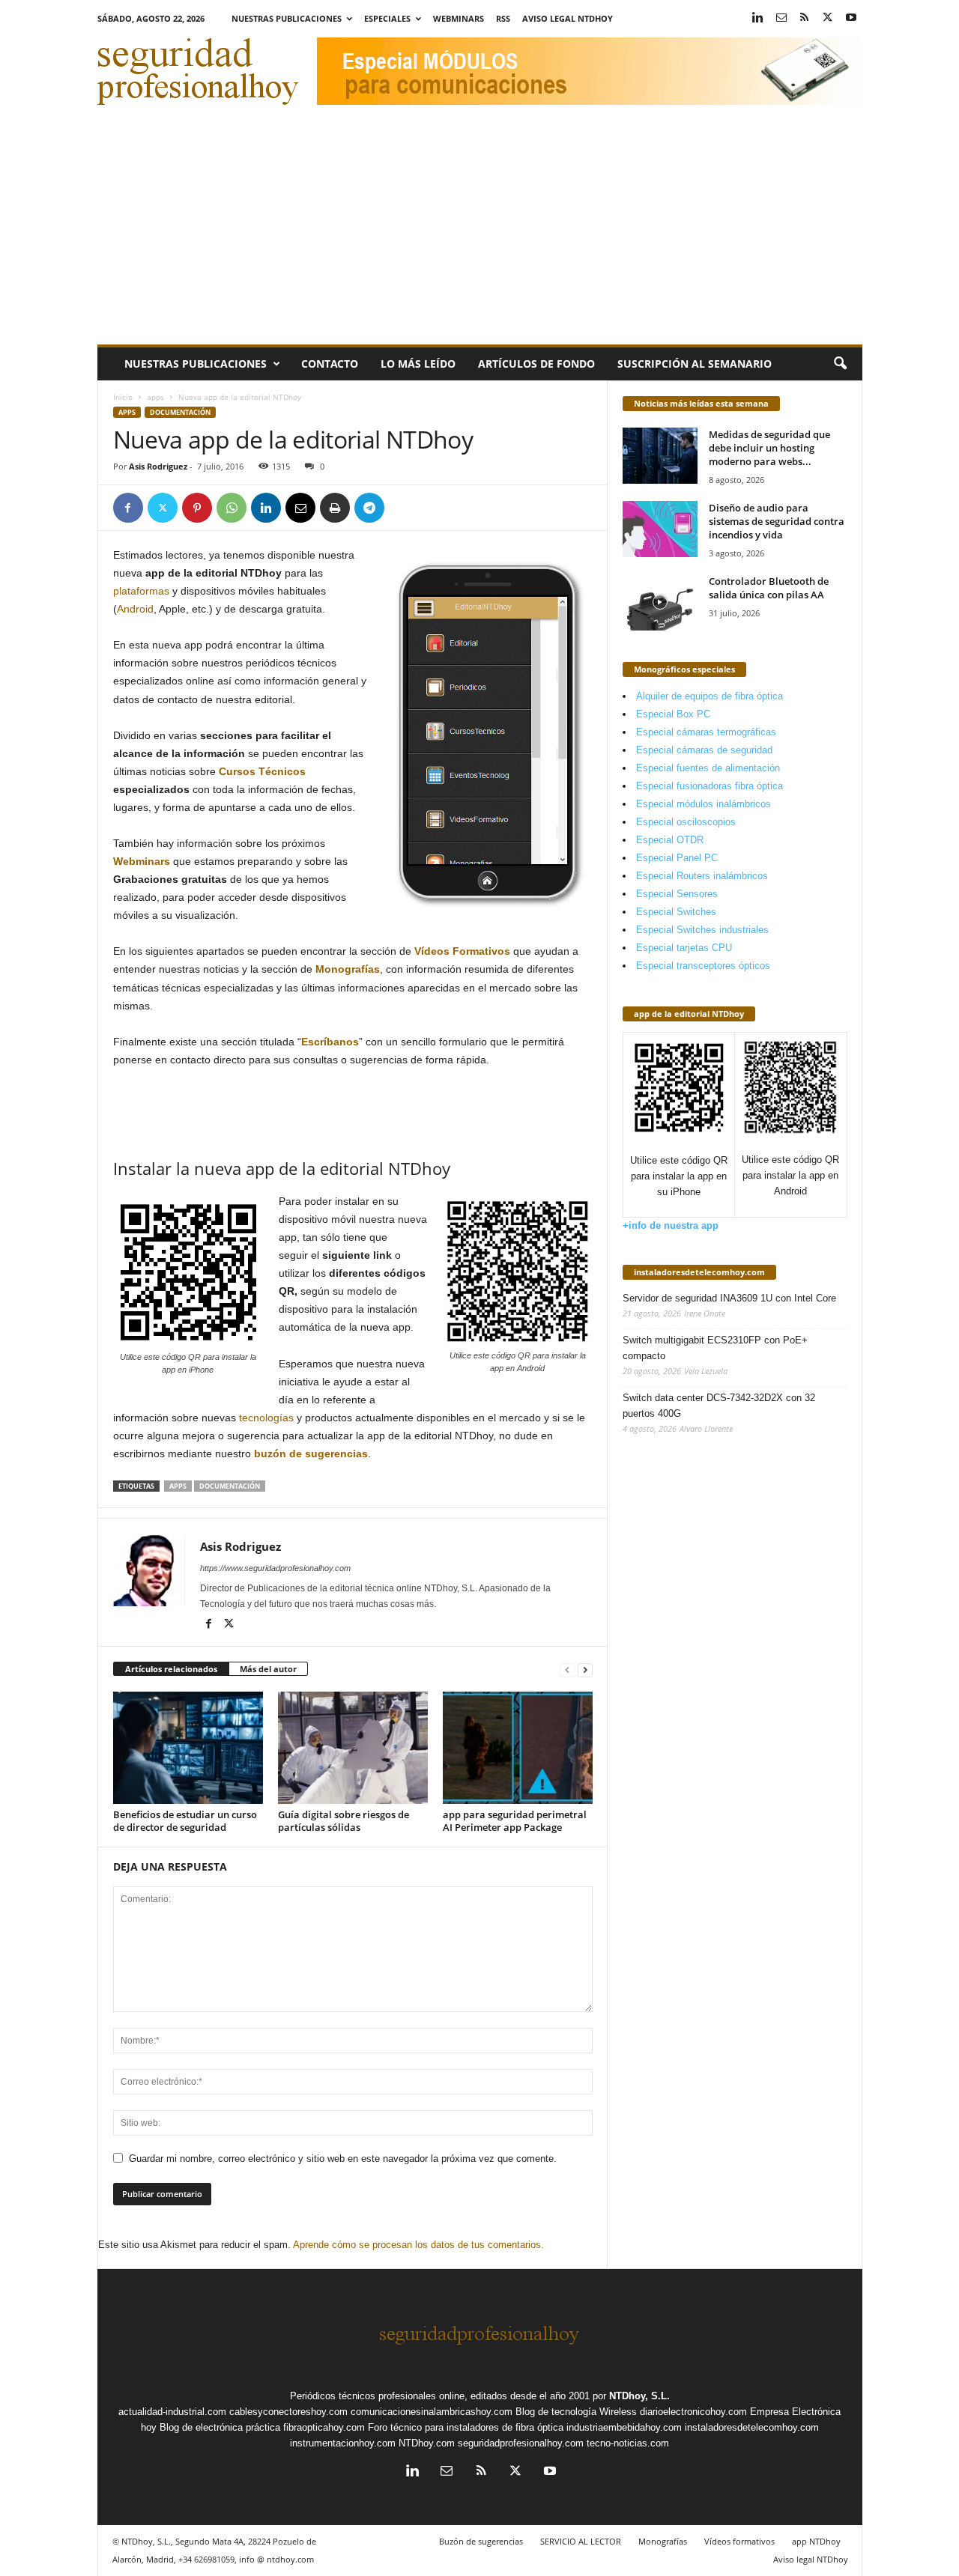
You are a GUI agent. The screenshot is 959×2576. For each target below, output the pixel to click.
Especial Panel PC (677, 858)
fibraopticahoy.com (324, 2427)
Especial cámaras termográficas (706, 732)
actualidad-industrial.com (172, 2412)
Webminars (459, 18)
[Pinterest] (197, 508)
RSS (503, 18)
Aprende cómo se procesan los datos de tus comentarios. (418, 2245)
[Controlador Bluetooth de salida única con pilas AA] (660, 602)
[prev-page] (567, 1670)
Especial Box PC (673, 714)
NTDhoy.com (427, 2443)
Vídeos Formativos (462, 951)
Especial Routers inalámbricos (702, 876)
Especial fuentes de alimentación (708, 768)
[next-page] (585, 1670)
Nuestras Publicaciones (287, 18)
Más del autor (268, 1669)
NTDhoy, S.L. (639, 2396)
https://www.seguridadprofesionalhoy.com (275, 1568)
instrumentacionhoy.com (343, 2443)
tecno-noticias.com (628, 2443)
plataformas (141, 591)
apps (155, 397)
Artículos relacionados (171, 1669)
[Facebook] (128, 508)
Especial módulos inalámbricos (704, 804)
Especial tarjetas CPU (684, 948)
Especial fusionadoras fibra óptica (710, 786)
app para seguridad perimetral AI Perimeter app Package (515, 1821)
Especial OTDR (670, 840)
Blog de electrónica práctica (220, 2427)
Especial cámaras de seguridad (704, 750)
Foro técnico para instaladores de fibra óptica (466, 2427)
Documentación (180, 412)
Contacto (330, 364)
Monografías (663, 2541)
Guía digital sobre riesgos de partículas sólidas (344, 1821)
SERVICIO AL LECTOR (581, 2541)
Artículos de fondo (536, 364)
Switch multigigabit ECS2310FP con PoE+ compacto (715, 1348)
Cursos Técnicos (262, 771)
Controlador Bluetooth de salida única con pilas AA (769, 588)
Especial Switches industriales (702, 930)
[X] (828, 18)
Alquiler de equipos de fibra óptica (710, 696)
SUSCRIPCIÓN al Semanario (695, 364)
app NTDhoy (816, 2541)
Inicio (123, 397)
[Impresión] (335, 508)
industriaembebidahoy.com (624, 2427)
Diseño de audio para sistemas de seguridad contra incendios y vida (777, 521)
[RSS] (805, 18)
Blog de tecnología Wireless (576, 2412)
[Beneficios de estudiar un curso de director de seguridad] (188, 1748)
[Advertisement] (480, 232)
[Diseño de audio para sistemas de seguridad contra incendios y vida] (660, 529)
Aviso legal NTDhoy (568, 18)
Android (135, 609)
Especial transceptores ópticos (703, 966)
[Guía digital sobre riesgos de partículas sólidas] (353, 1748)
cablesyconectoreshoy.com (288, 2412)
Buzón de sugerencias (481, 2541)
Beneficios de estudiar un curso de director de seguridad (185, 1821)
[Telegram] (369, 508)
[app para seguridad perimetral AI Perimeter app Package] (518, 1748)
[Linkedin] (758, 18)
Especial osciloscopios (686, 822)
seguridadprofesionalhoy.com (521, 2443)
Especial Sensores (677, 894)
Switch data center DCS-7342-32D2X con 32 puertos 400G (719, 1406)
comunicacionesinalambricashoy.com (432, 2412)
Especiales (387, 18)
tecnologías (266, 1418)
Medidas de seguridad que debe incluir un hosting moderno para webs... (769, 448)
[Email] (300, 508)
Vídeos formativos (739, 2541)
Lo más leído (418, 364)
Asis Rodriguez (158, 466)
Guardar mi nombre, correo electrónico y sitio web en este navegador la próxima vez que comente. (343, 2159)
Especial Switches (676, 912)
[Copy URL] (404, 508)
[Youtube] (851, 18)
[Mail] (781, 18)
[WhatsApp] (232, 508)
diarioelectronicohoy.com (693, 2412)
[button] (840, 364)
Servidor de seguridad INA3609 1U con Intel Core (729, 1298)
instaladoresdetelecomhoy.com (699, 1272)
